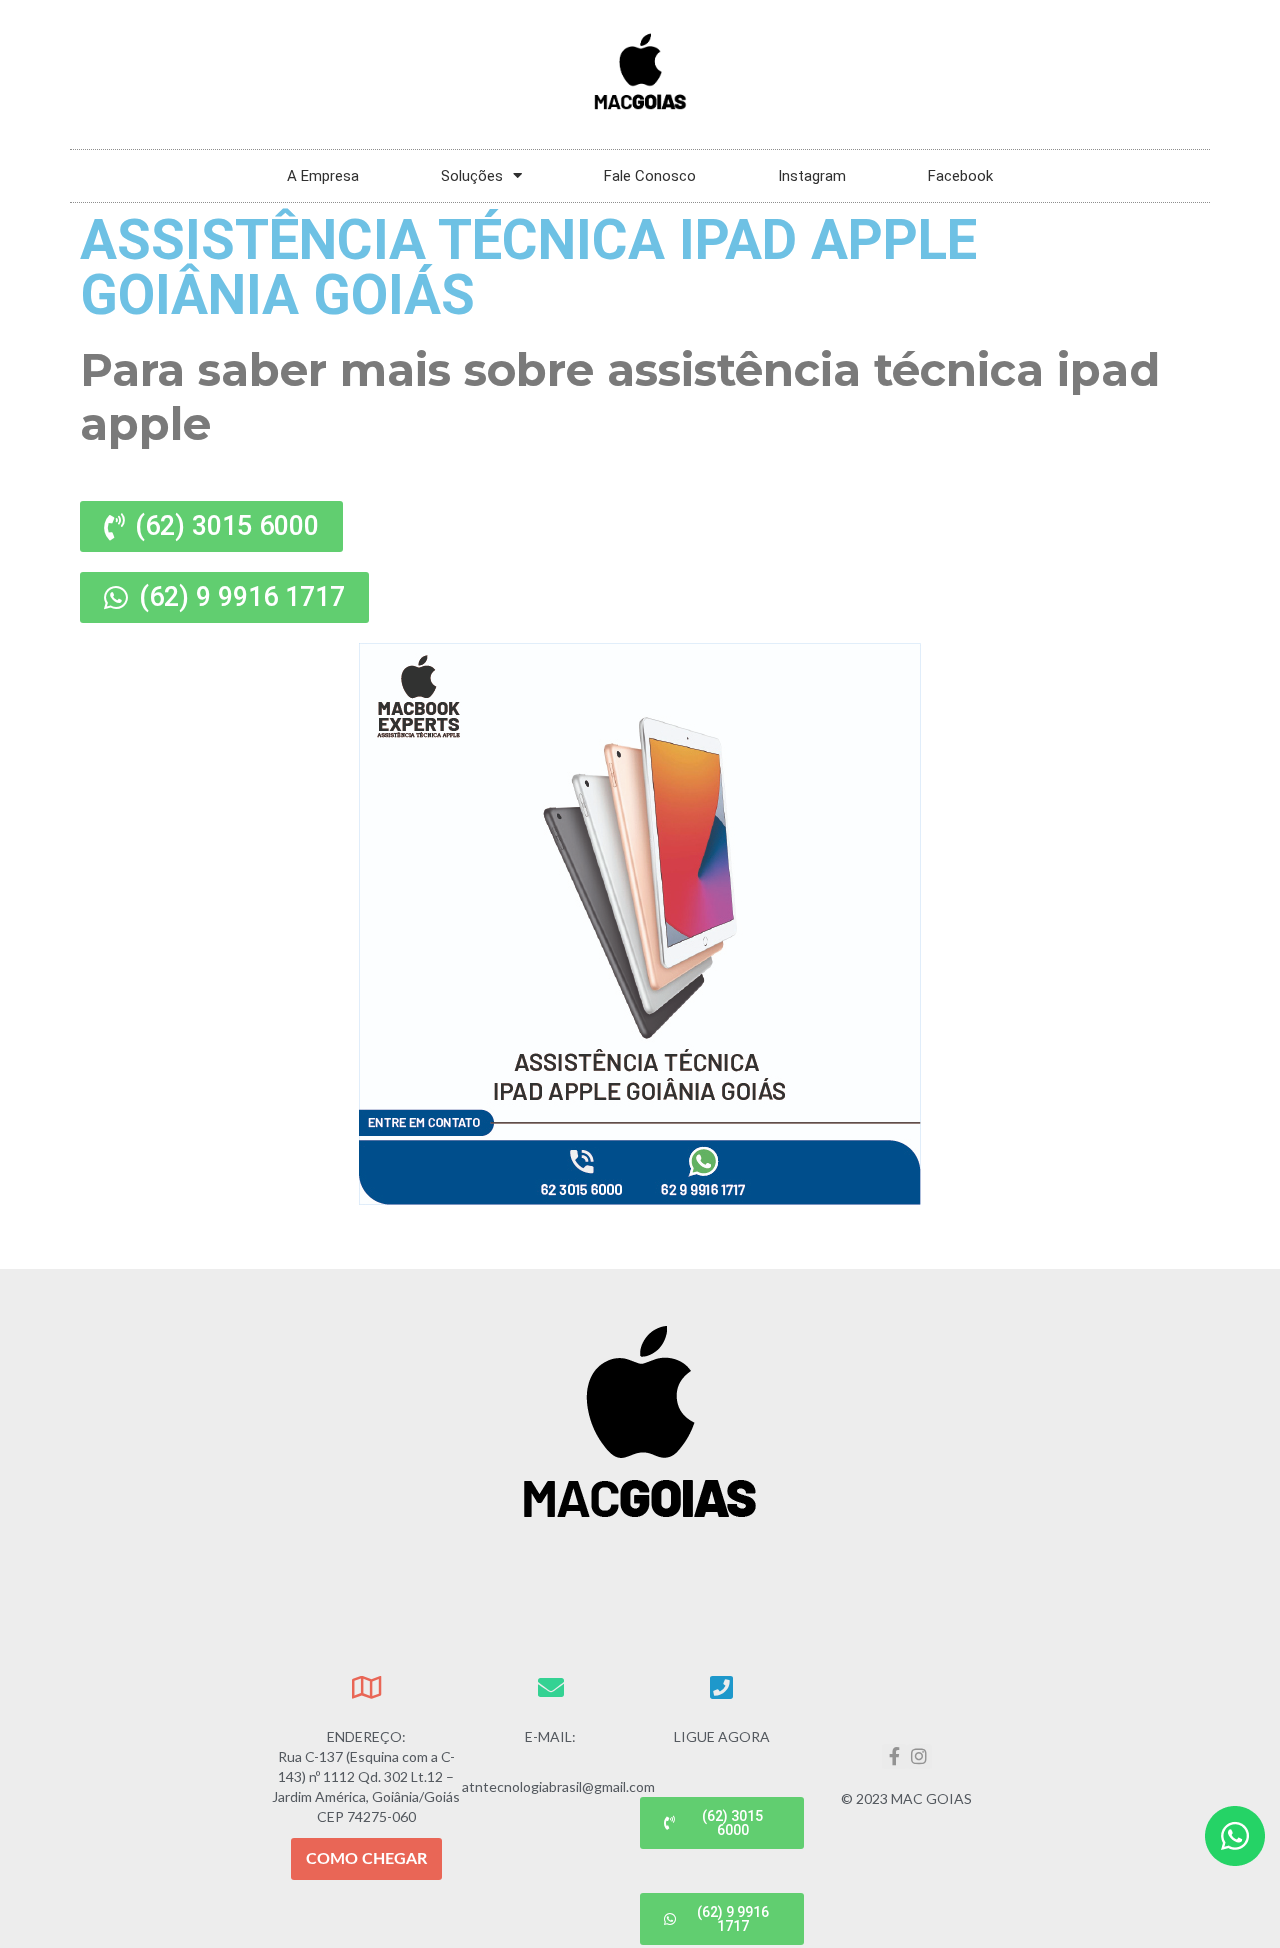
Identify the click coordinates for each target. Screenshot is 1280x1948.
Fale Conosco (650, 176)
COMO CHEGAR (366, 1859)
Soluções (472, 176)
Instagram (812, 176)
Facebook (960, 176)
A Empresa (323, 176)
